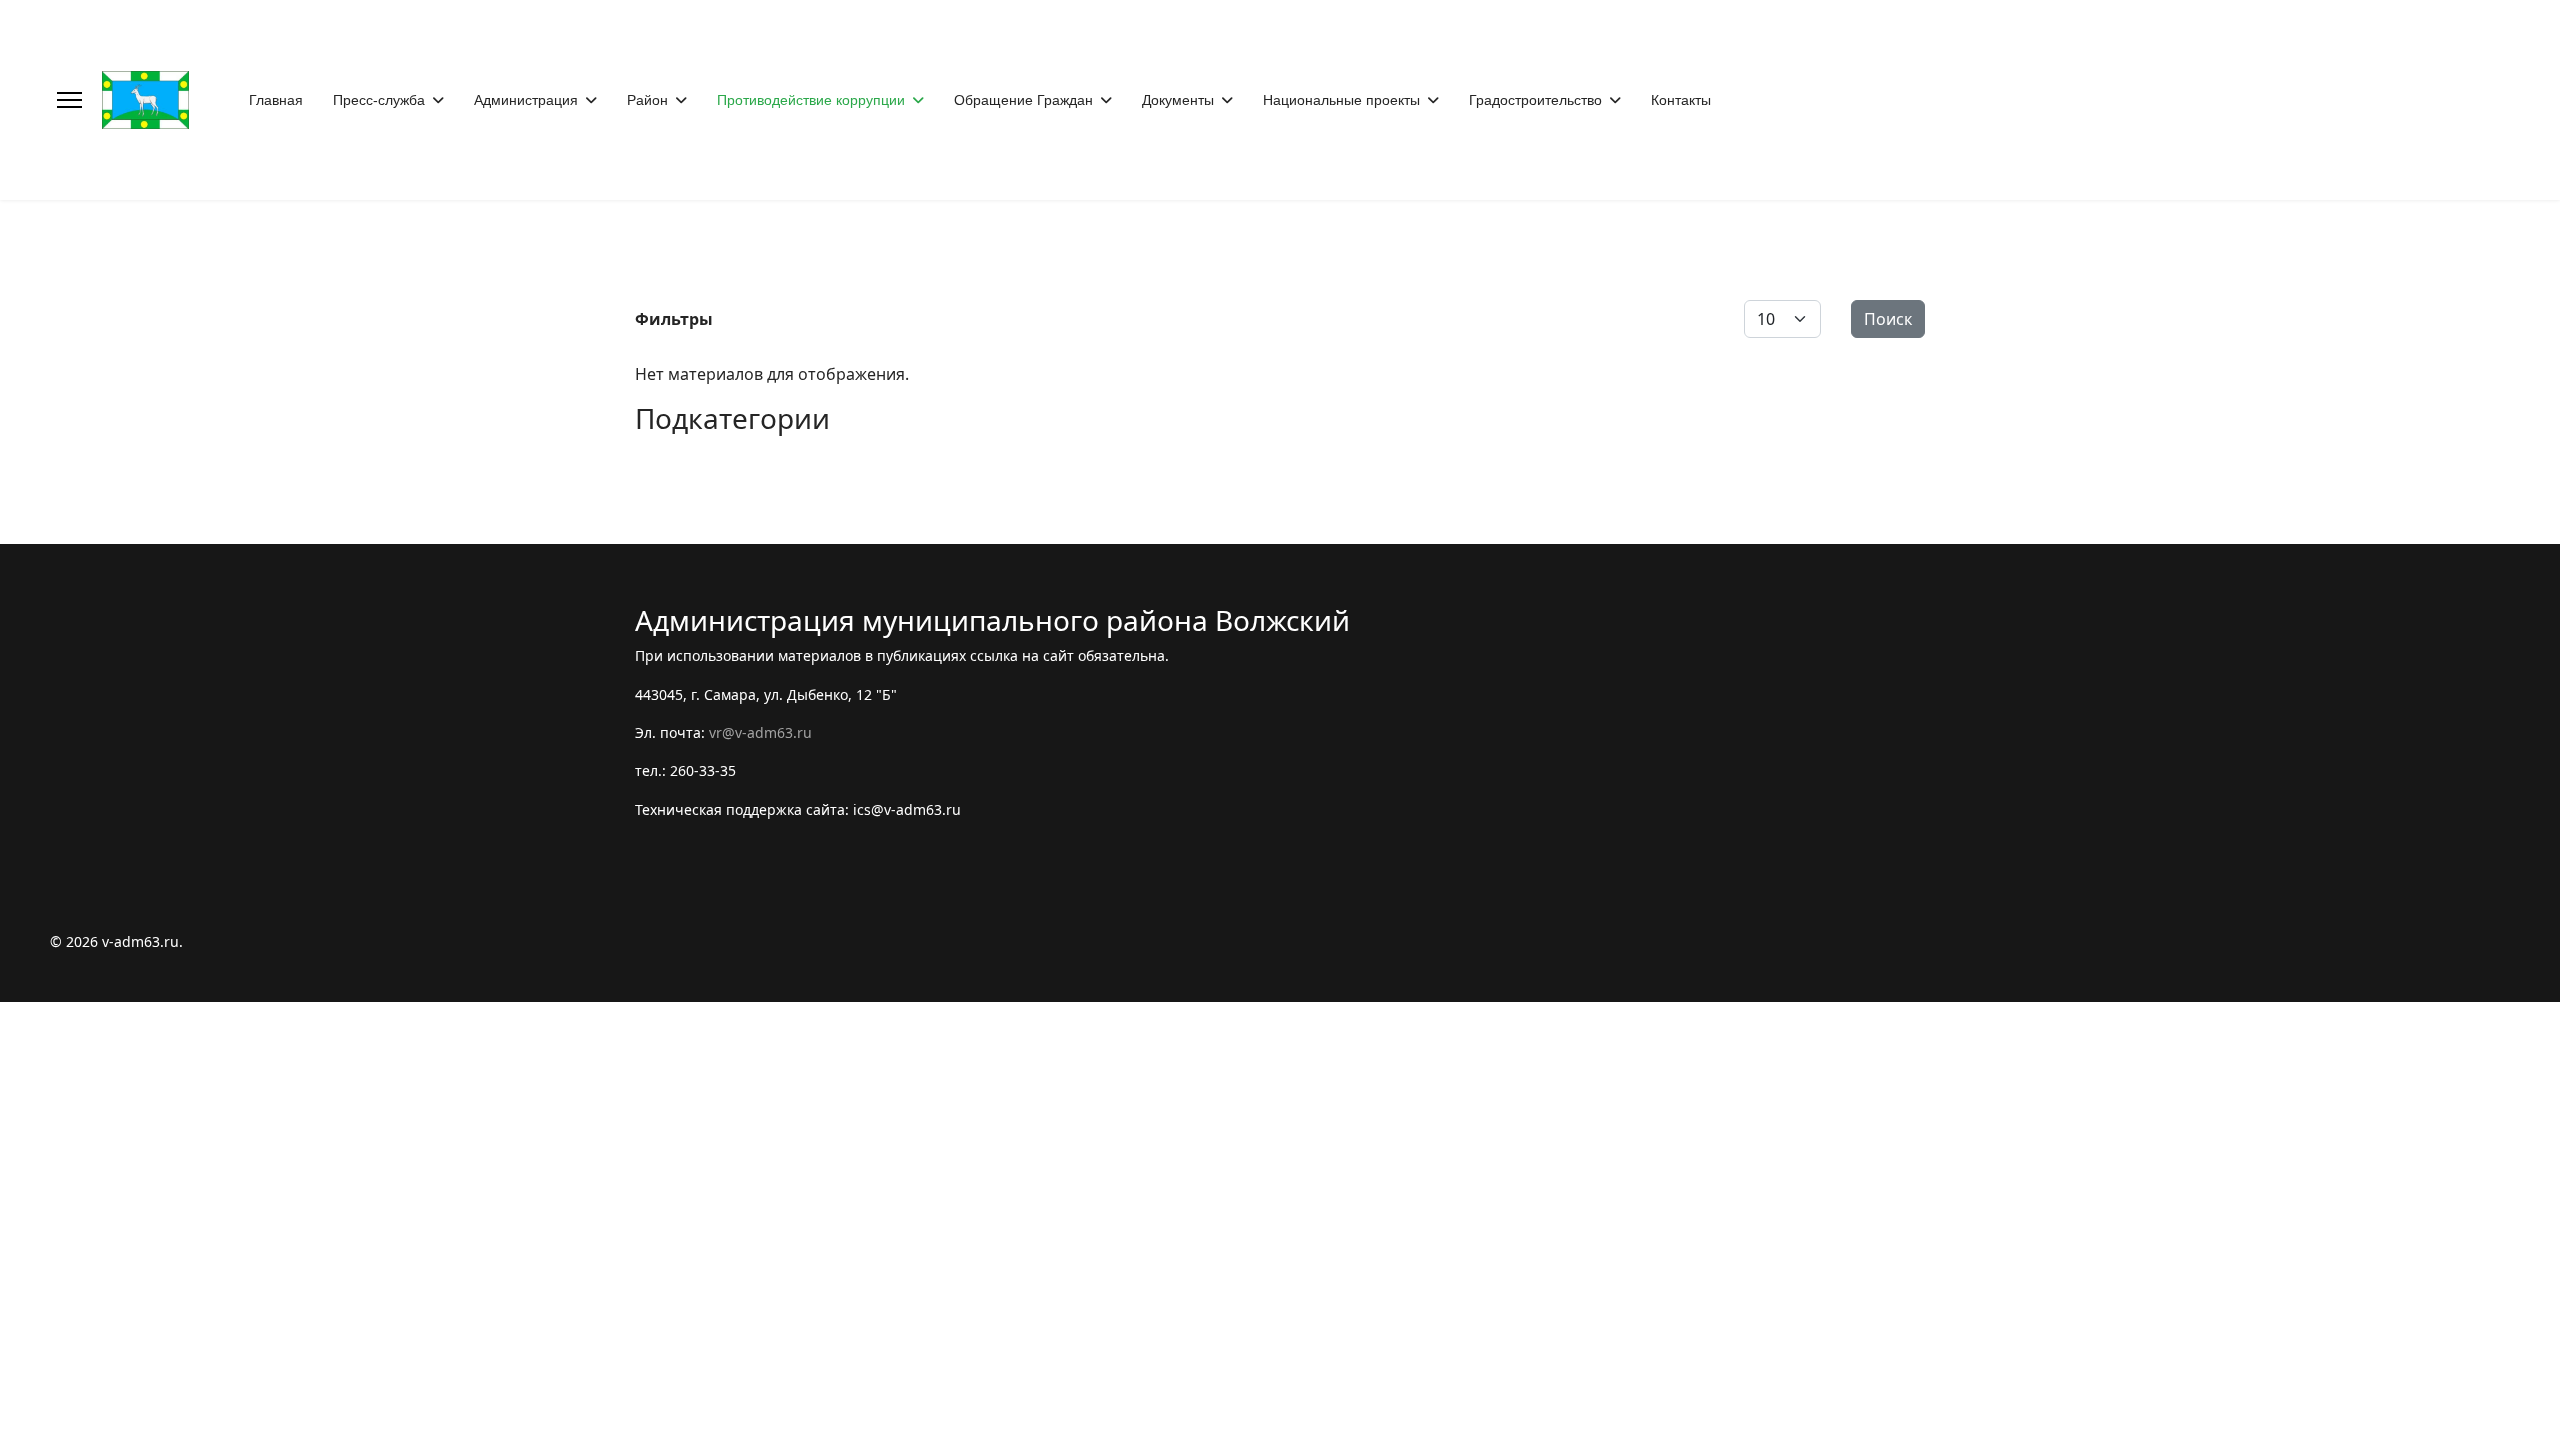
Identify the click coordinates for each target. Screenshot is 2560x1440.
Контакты (1681, 100)
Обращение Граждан (1023, 100)
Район (647, 100)
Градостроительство (1535, 100)
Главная (276, 100)
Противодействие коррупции (811, 100)
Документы (1178, 100)
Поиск (1888, 319)
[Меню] (69, 100)
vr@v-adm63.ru (760, 732)
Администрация (526, 100)
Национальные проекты (1341, 100)
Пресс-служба (379, 100)
